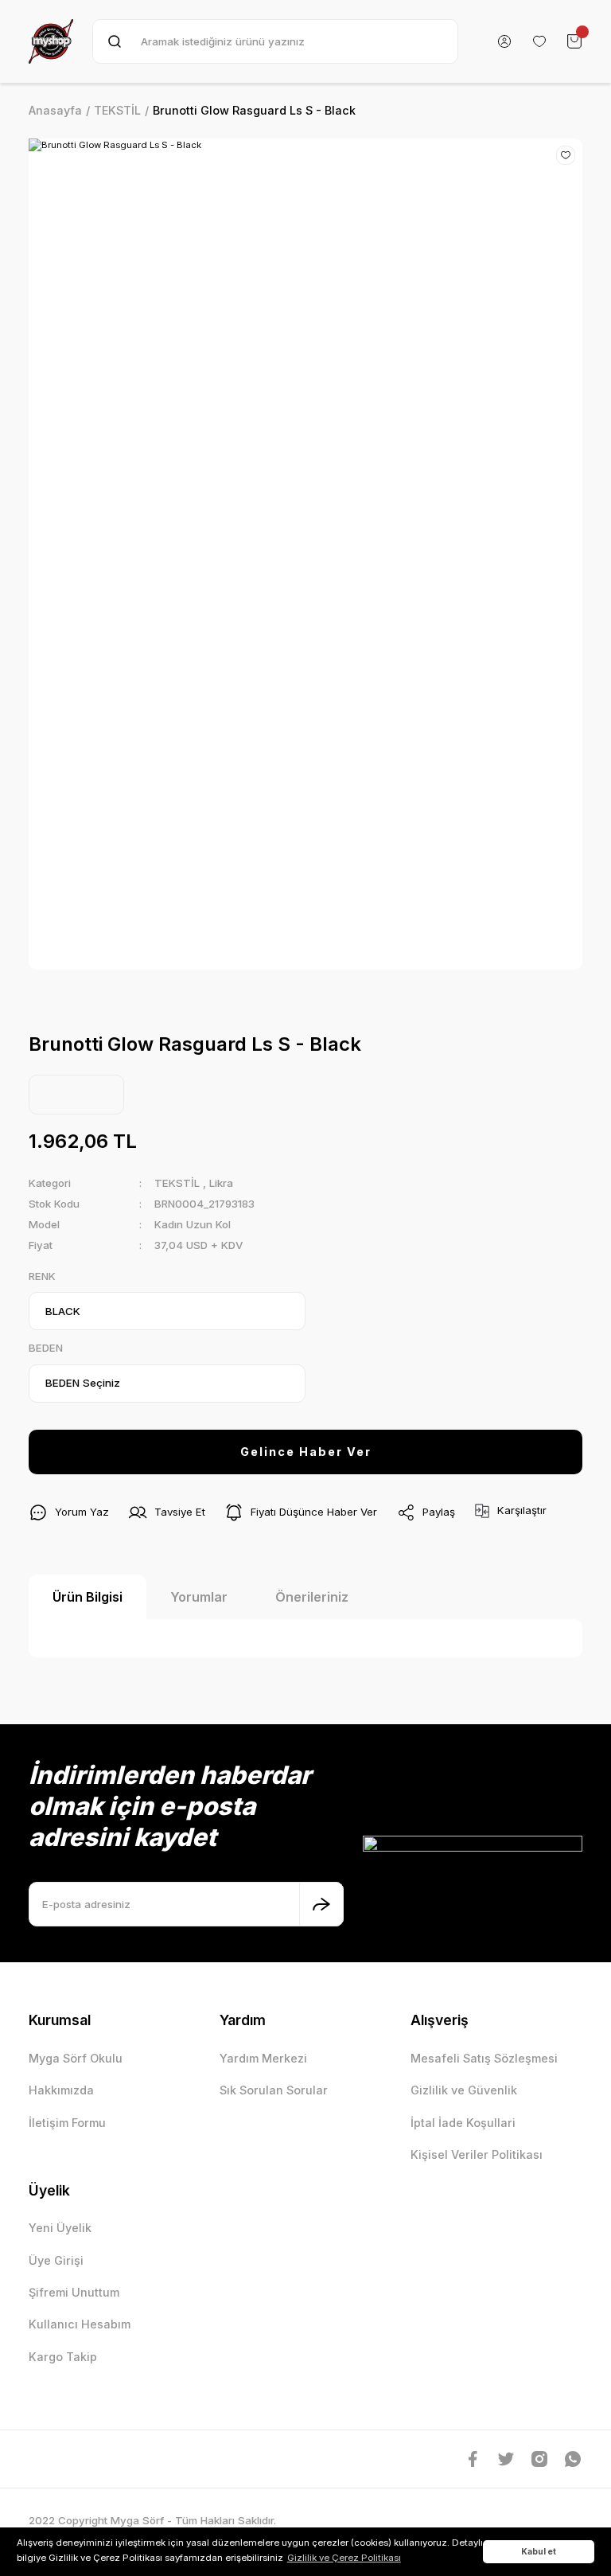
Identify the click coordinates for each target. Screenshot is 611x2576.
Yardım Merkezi (263, 2058)
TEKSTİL (177, 1183)
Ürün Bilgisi (88, 1597)
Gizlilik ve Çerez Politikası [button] (344, 2558)
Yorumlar (199, 1597)
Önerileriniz (312, 1597)
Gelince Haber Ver (306, 1452)
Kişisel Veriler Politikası (477, 2154)
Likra (221, 1183)
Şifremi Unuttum (74, 2292)
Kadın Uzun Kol (193, 1224)
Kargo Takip (63, 2357)
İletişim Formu (67, 2123)
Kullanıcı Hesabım (80, 2324)
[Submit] (321, 1904)
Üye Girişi (56, 2260)
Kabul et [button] (539, 2551)
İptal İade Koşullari (463, 2123)
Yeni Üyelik (60, 2228)
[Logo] (51, 41)
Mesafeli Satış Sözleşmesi (484, 2058)
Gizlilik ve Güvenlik (464, 2090)
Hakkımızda (61, 2090)
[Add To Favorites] (566, 155)
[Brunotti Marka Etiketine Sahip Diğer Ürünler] (76, 1095)
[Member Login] (504, 41)
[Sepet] (574, 41)
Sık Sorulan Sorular (274, 2090)
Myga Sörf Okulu (76, 2058)
